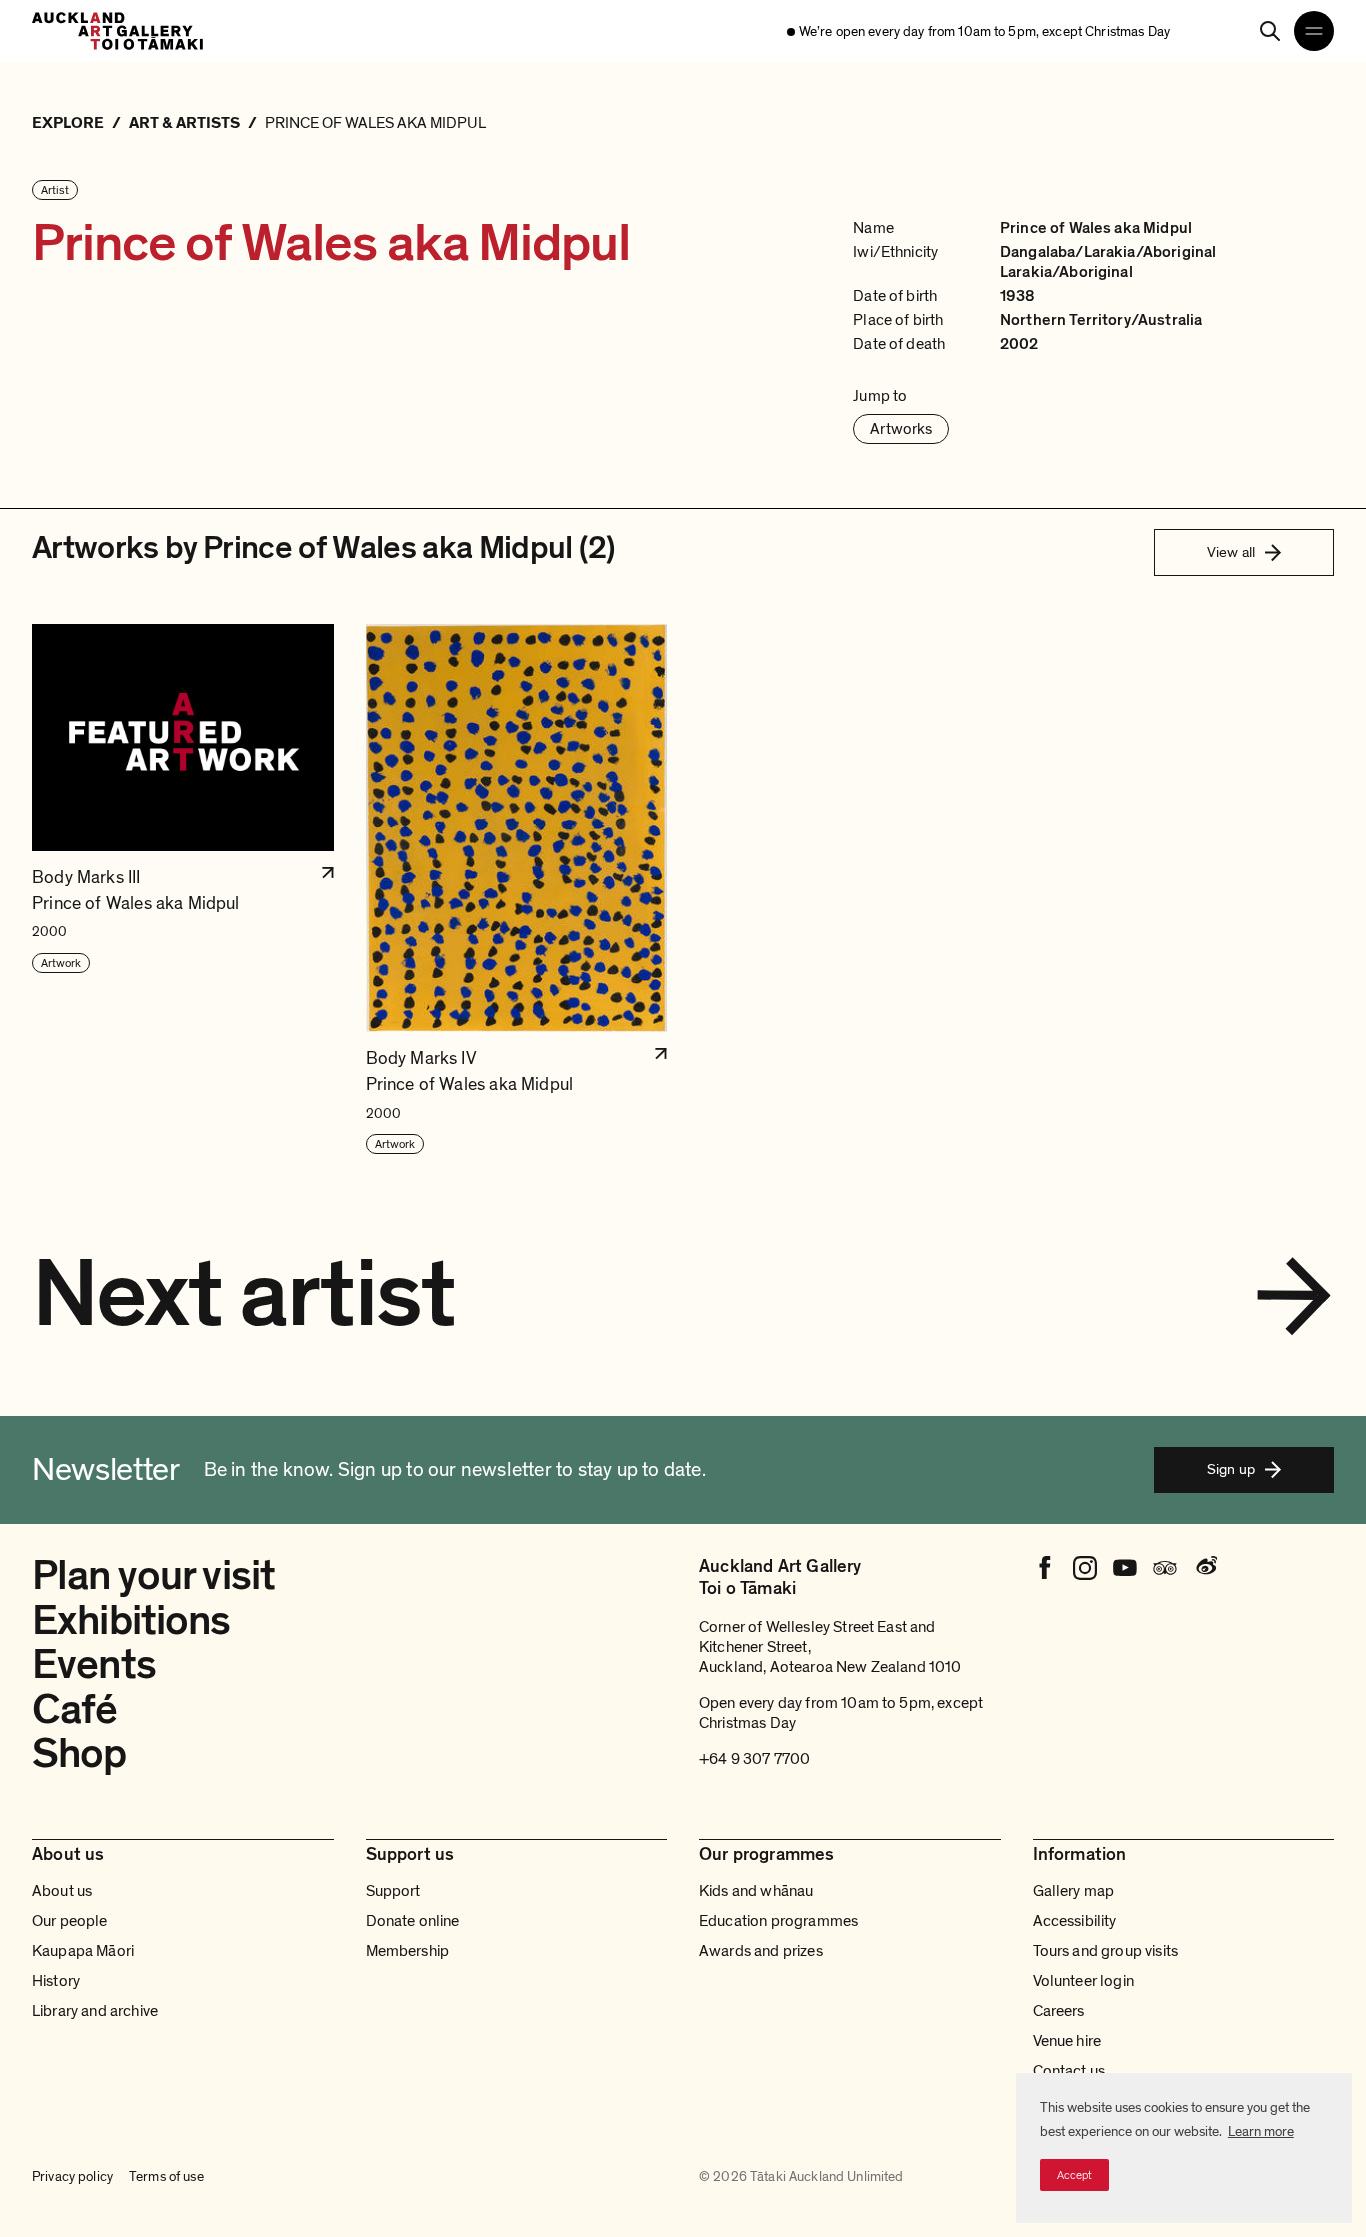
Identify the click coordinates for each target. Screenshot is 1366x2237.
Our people (70, 1921)
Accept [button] (1074, 2175)
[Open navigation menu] (1314, 31)
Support (393, 1891)
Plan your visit (153, 1575)
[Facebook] (1045, 1568)
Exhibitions (131, 1620)
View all (1231, 552)
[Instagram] (1085, 1568)
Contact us (1069, 2071)
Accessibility (1075, 1921)
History (56, 1981)
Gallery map (1074, 1891)
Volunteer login (1083, 1981)
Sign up (1231, 1469)
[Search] (1270, 31)
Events (94, 1664)
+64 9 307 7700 (754, 1759)
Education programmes (778, 1921)
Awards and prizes (761, 1951)
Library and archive (95, 2011)
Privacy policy (72, 2176)
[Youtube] (1125, 1568)
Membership (408, 1951)
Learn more (1261, 2131)
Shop (79, 1753)
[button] (183, 889)
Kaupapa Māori (83, 1951)
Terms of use (166, 2176)
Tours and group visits (1106, 1951)
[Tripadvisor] (1165, 1568)
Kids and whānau (756, 1891)
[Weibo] (1205, 1568)
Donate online (413, 1921)
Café (75, 1709)
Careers (1059, 2011)
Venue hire (1067, 2041)
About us (62, 1891)
